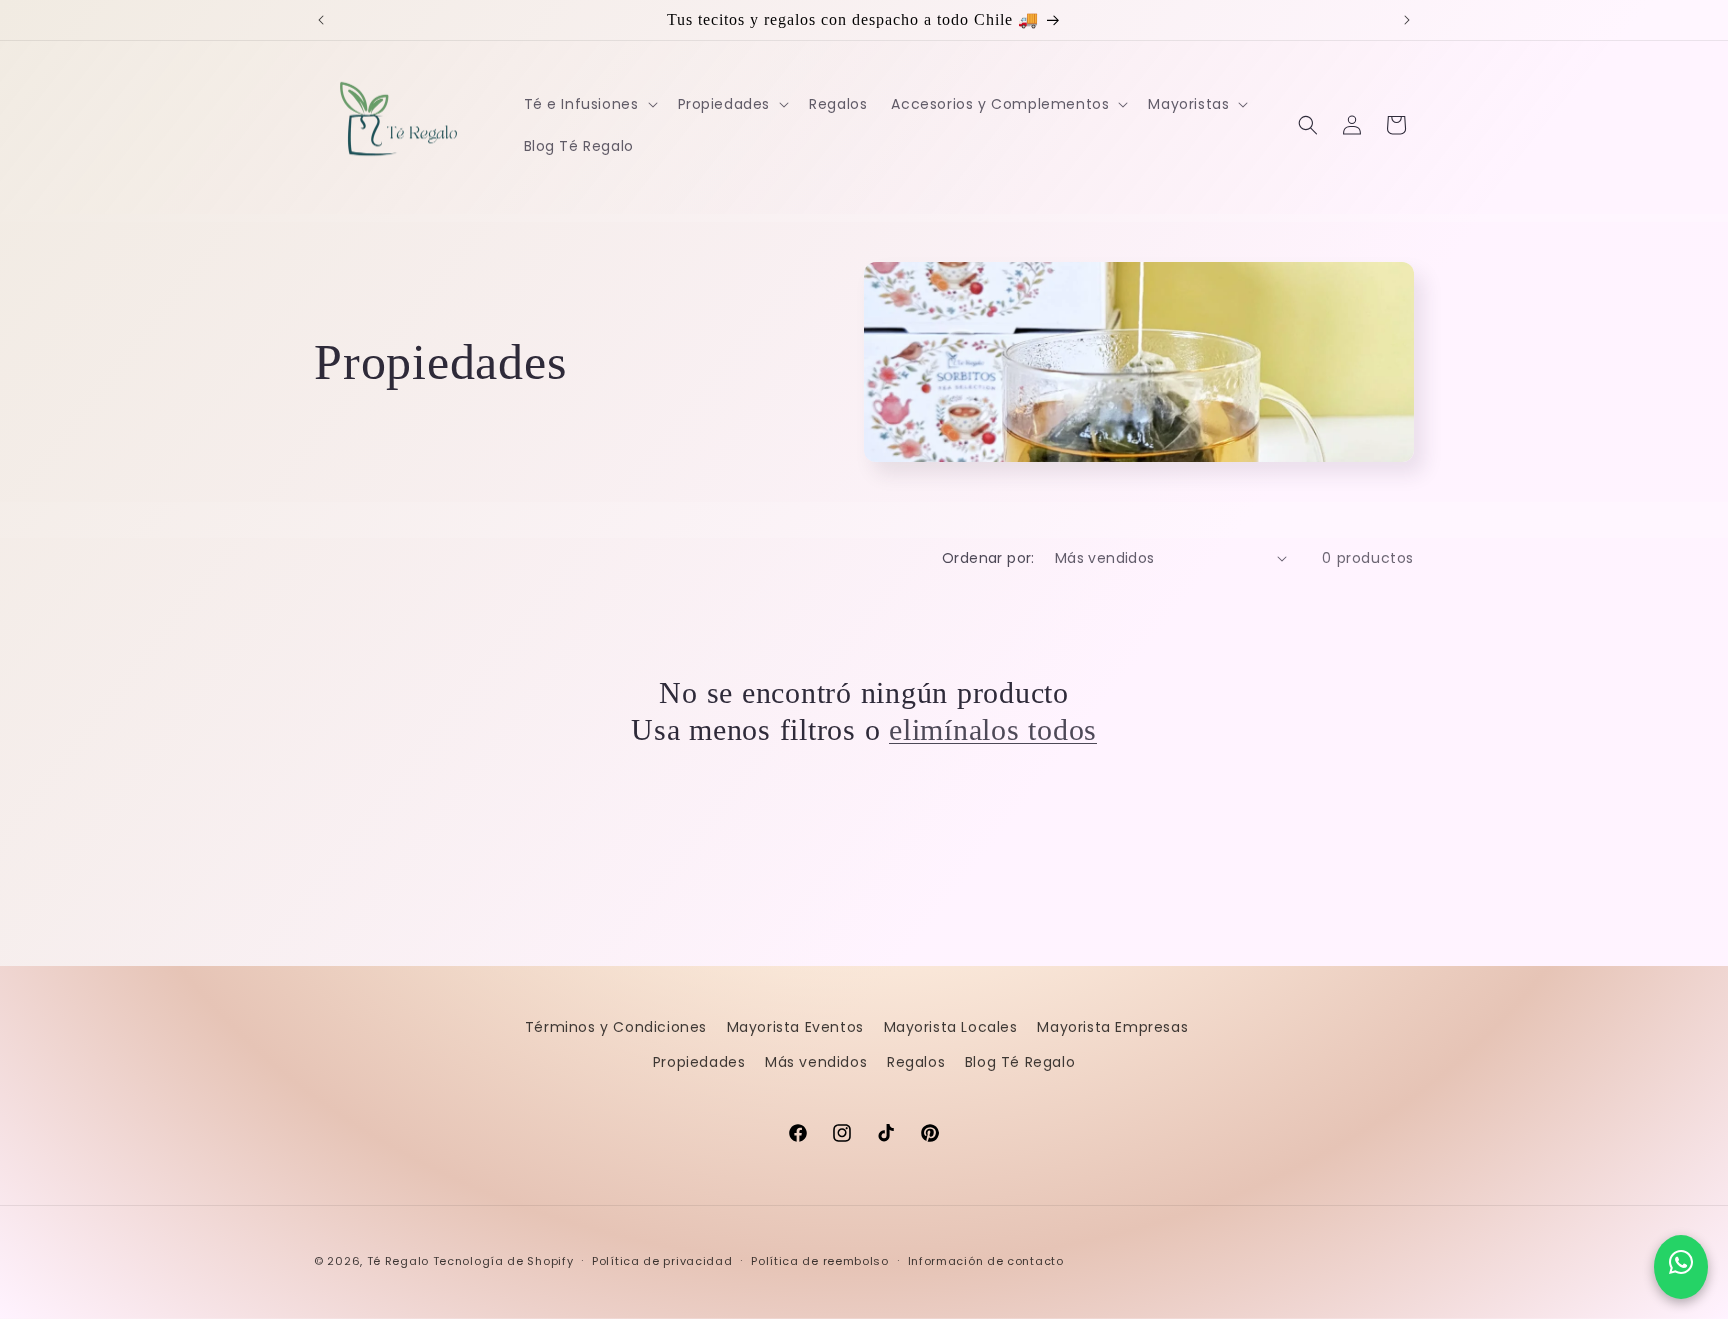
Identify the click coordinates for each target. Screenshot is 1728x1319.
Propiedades (699, 1062)
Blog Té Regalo (1020, 1062)
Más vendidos (816, 1062)
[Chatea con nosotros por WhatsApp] (1681, 1267)
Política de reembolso (820, 1260)
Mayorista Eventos (795, 1027)
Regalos (916, 1062)
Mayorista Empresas (1112, 1027)
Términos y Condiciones (616, 1027)
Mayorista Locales (951, 1027)
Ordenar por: (988, 558)
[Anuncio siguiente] (1407, 20)
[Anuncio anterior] (321, 20)
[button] (589, 104)
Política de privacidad (662, 1260)
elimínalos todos (993, 729)
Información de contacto (986, 1260)
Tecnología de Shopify (503, 1261)
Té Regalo (398, 1261)
